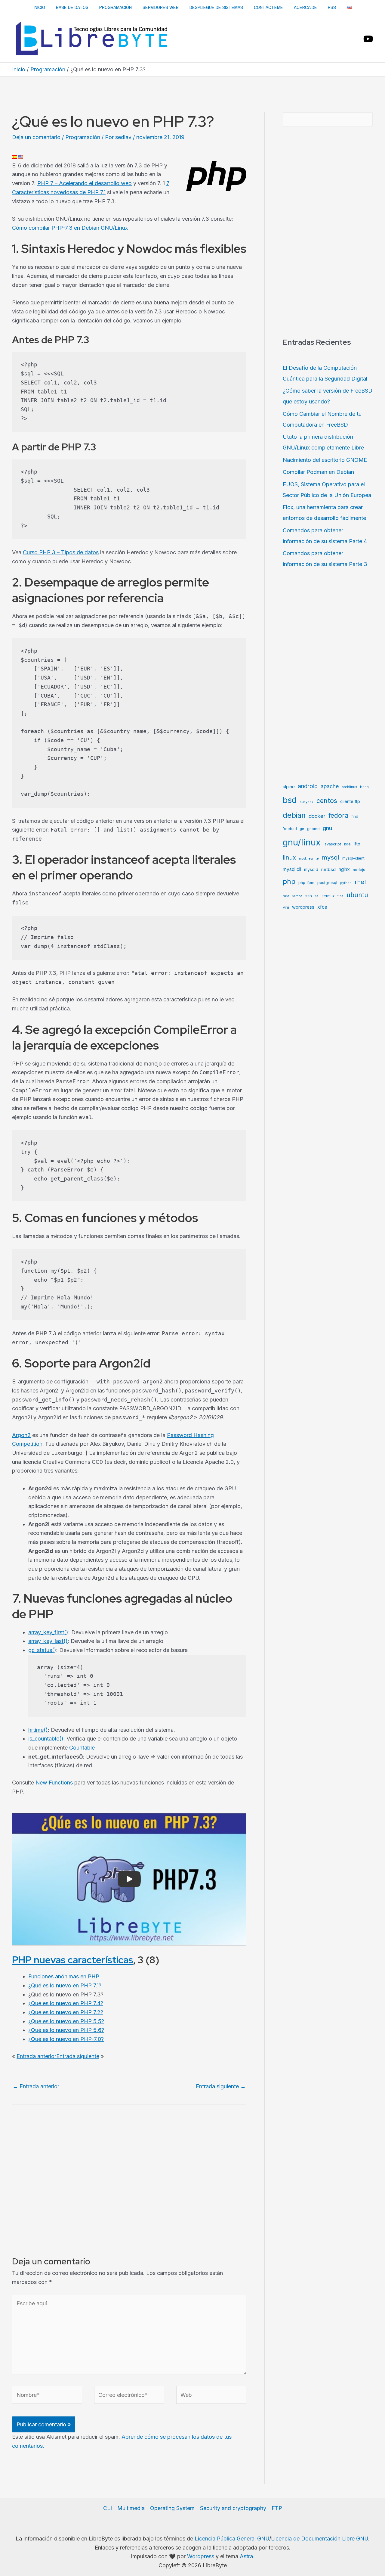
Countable (82, 1748)
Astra (246, 2556)
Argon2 (21, 1435)
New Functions (55, 1783)
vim (286, 907)
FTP (277, 2508)
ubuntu (357, 895)
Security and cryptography (233, 2508)
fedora (339, 815)
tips (340, 896)
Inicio (39, 7)
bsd (290, 800)
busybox (306, 802)
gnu (327, 828)
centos (327, 801)
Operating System (172, 2508)
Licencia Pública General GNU (232, 2539)
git (302, 829)
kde (347, 844)
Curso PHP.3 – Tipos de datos (61, 552)
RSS (332, 7)
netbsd (328, 869)
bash (364, 787)
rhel (360, 882)
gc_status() (42, 1650)
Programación (115, 7)
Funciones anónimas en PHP (64, 1976)
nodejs (359, 870)
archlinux (349, 787)
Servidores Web (161, 7)
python (346, 883)
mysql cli (292, 869)
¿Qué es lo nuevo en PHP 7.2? (66, 2012)
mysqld (311, 869)
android (308, 786)
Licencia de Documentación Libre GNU (320, 2539)
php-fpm (306, 883)
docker (317, 816)
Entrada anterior (36, 2056)
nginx (344, 869)
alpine (289, 787)
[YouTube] (368, 39)
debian (294, 815)
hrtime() (38, 1730)
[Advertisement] (192, 93)
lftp (357, 844)
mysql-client (353, 858)
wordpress (303, 907)
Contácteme (268, 7)
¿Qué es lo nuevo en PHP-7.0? (66, 2039)
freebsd (290, 829)
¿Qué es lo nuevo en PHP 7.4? (66, 2003)
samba (297, 896)
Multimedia (131, 2508)
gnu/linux (302, 842)
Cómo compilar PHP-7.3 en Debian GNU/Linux (70, 228)
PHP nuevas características (73, 1960)
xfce (322, 907)
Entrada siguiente (78, 2056)
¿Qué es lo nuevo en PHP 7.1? (65, 1985)
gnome (313, 829)
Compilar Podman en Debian (318, 472)
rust (286, 896)
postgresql (327, 882)
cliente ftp (350, 801)
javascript (332, 844)
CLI (108, 2508)
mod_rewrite (309, 859)
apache (330, 786)
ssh (309, 896)
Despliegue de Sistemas (216, 7)
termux (328, 896)
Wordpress (201, 2556)
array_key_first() (48, 1632)
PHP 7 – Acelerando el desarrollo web (85, 183)
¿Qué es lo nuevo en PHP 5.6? (66, 2030)
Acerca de (305, 7)
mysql (331, 857)
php (289, 881)
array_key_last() (48, 1641)
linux (289, 857)
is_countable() (46, 1739)
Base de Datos (72, 7)
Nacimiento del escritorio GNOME (325, 460)
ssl (317, 896)
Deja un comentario (36, 137)
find (355, 817)
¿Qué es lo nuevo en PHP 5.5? (66, 2021)
